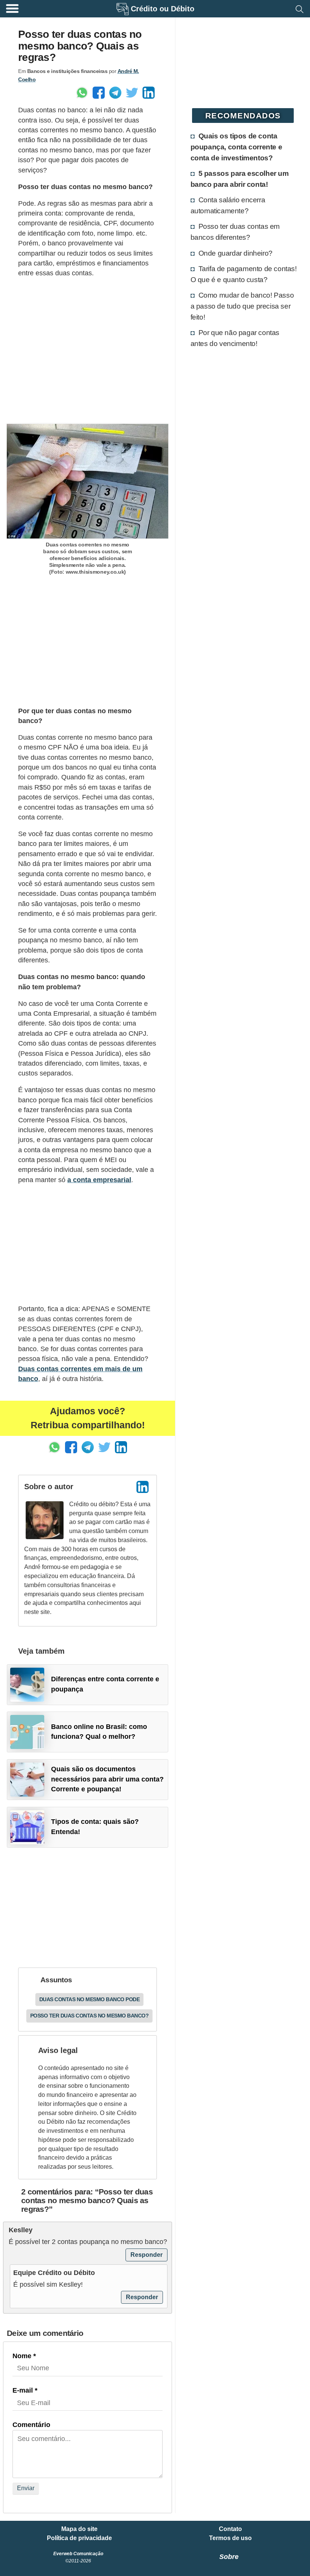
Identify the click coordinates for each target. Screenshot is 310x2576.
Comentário (31, 2425)
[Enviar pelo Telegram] (115, 93)
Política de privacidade (79, 2538)
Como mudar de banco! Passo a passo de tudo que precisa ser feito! (242, 306)
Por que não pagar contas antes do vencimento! (235, 338)
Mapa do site (79, 2529)
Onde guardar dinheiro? (236, 253)
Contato (230, 2529)
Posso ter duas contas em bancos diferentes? (235, 232)
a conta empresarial (99, 1180)
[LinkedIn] (143, 1487)
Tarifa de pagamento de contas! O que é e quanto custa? (244, 274)
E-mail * (25, 2390)
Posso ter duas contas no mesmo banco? (90, 2016)
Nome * (24, 2356)
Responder (146, 2255)
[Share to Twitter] (132, 93)
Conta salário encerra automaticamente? (228, 205)
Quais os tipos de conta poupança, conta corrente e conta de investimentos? (236, 147)
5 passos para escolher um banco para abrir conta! (240, 179)
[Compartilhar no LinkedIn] (149, 93)
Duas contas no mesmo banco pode (90, 1999)
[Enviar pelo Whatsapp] (82, 93)
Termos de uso (230, 2538)
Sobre (229, 2557)
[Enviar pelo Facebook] (99, 93)
